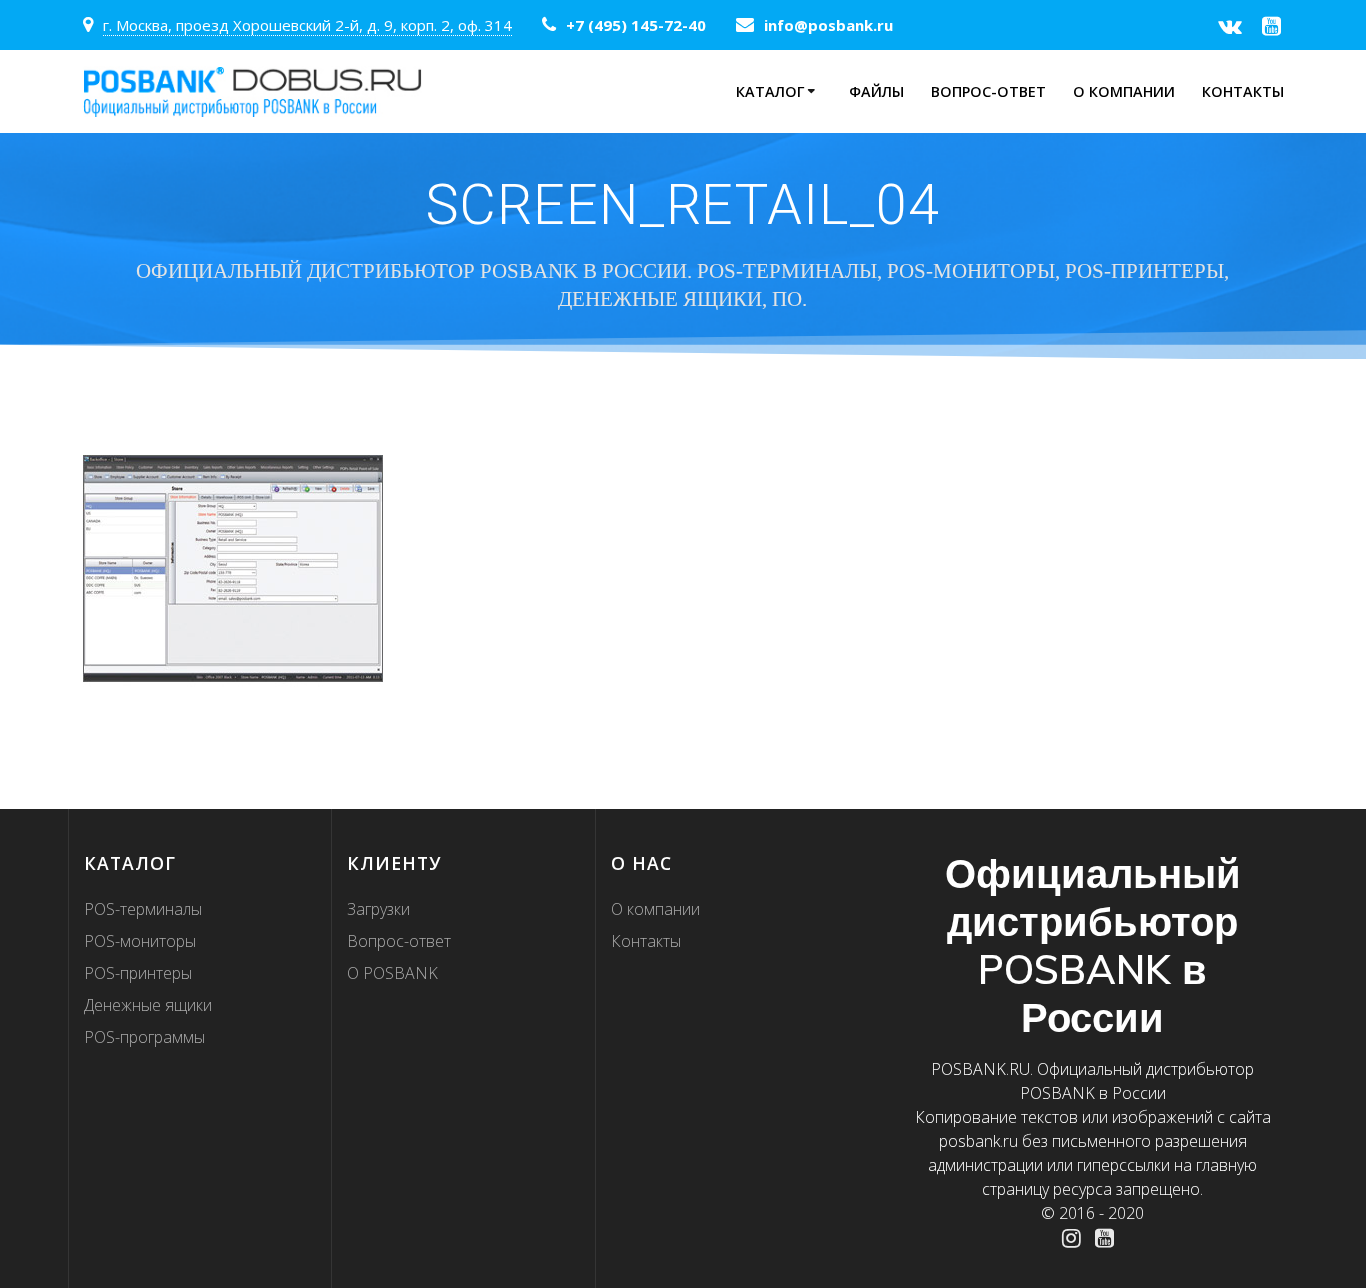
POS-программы (144, 1037)
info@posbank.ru (828, 25)
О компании (1124, 91)
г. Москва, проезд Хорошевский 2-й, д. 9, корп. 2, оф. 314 (307, 25)
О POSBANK (392, 973)
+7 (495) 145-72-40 (636, 25)
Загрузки (378, 909)
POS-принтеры (138, 973)
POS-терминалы (143, 909)
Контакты (1243, 91)
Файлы (876, 91)
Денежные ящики (148, 1005)
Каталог (770, 91)
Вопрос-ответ (988, 91)
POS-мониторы (140, 941)
